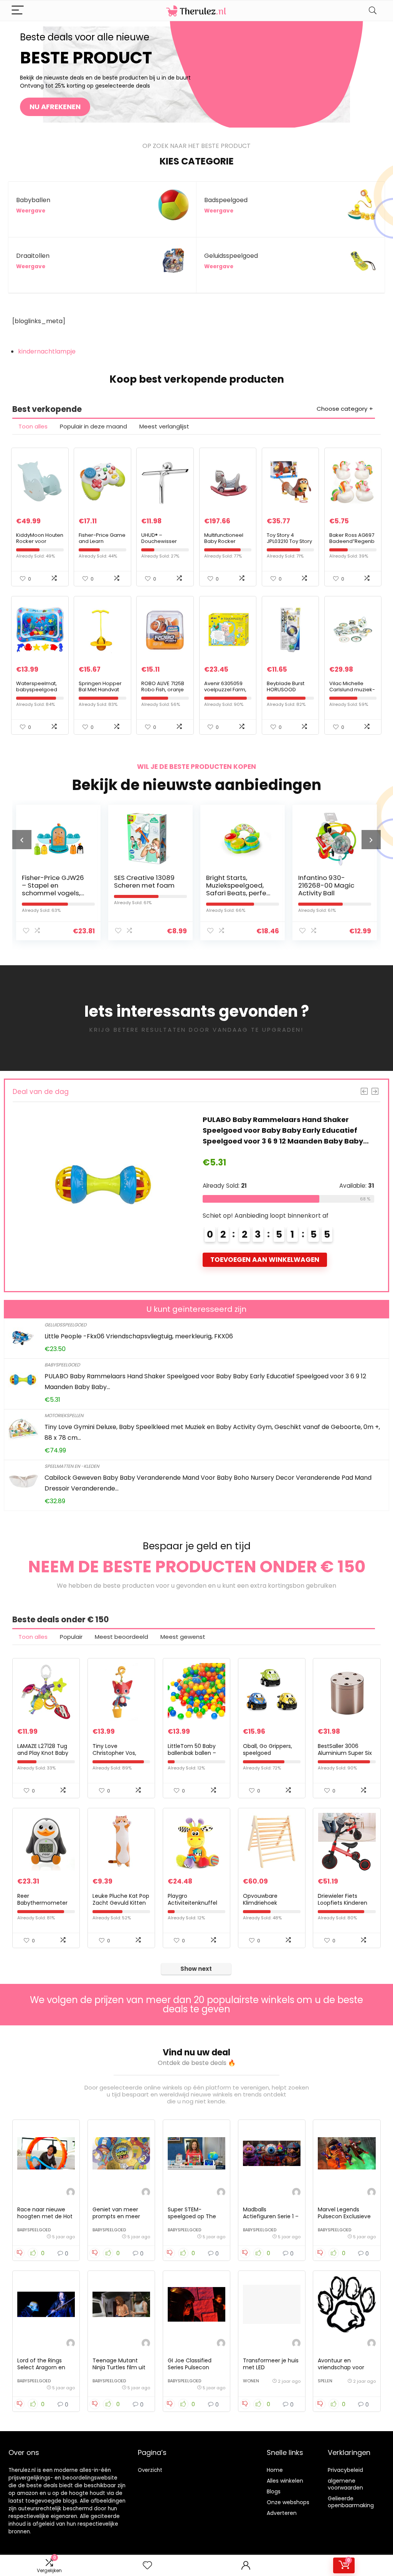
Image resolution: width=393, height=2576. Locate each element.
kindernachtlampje (47, 351)
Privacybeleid (345, 2470)
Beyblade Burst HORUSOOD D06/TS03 (286, 690)
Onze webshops (288, 2502)
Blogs (274, 2491)
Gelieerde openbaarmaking (351, 2502)
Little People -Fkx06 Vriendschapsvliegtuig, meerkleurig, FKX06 (139, 1336)
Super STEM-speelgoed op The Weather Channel (192, 2216)
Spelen (325, 2381)
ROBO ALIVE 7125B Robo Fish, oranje (163, 686)
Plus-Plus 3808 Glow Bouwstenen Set (331, 881)
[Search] (373, 11)
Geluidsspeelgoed (65, 1325)
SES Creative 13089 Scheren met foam (52, 881)
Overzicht (150, 2470)
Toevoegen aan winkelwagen (265, 1260)
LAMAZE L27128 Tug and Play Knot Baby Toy (43, 1753)
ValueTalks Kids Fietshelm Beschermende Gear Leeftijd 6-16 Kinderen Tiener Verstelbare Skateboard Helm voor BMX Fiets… (287, 1130)
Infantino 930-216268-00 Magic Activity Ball (234, 885)
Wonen (251, 2381)
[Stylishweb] (71, 2193)
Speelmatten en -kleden (72, 1466)
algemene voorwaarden (345, 2484)
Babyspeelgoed (62, 1365)
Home (275, 2470)
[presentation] (22, 840)
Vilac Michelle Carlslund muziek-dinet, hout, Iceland (353, 690)
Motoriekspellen (64, 1415)
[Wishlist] (147, 2565)
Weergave (31, 211)
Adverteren (282, 2513)
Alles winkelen (285, 2481)
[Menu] (18, 11)
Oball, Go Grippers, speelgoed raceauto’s (268, 1753)
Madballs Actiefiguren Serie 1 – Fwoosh (271, 2216)
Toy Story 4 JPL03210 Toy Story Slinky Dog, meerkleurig (289, 544)
